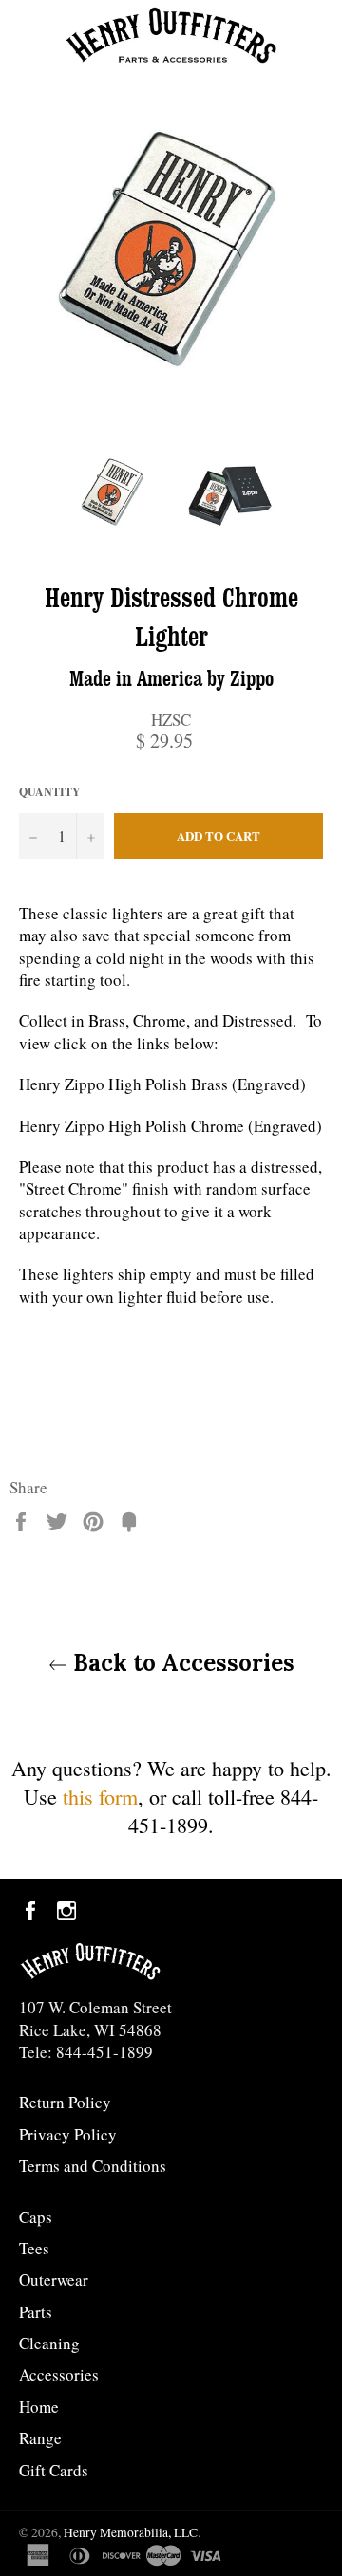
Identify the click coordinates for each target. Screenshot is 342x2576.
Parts (36, 2312)
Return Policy (65, 2102)
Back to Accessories (181, 1663)
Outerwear (54, 2279)
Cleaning (49, 2343)
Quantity (50, 792)
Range (40, 2438)
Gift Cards (54, 2470)
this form (100, 1797)
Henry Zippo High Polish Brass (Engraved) (162, 1084)
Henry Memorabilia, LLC (131, 2532)
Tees (34, 2248)
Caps (36, 2217)
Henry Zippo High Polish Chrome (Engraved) (171, 1126)
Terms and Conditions (93, 2166)
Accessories (59, 2374)
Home (39, 2407)
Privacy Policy (68, 2134)
